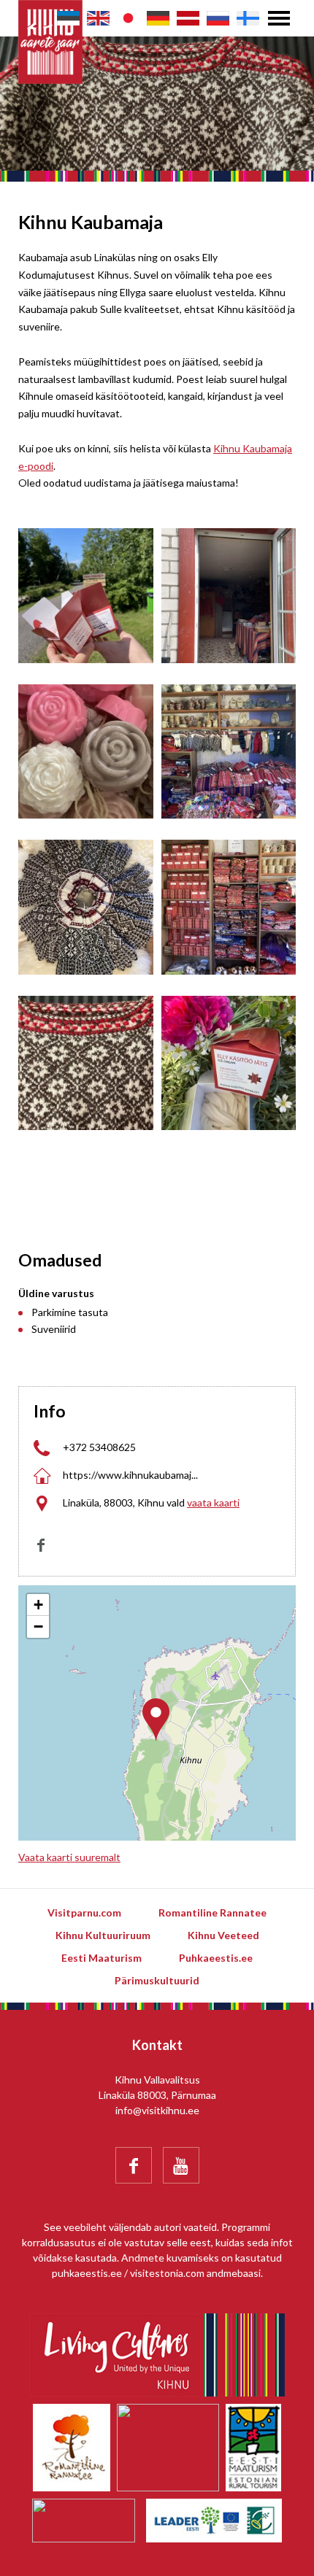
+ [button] (38, 1605)
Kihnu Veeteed (223, 1935)
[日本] (128, 18)
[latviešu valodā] (188, 18)
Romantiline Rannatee (212, 1912)
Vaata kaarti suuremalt (69, 1857)
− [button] (38, 1627)
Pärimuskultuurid (157, 1980)
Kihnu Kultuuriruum (103, 1935)
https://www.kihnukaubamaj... (130, 1475)
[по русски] (218, 18)
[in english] (98, 18)
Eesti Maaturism (102, 1958)
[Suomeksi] (248, 18)
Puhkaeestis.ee (216, 1958)
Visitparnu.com (84, 1912)
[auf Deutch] (158, 18)
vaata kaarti (213, 1502)
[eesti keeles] (68, 18)
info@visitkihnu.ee (157, 2110)
